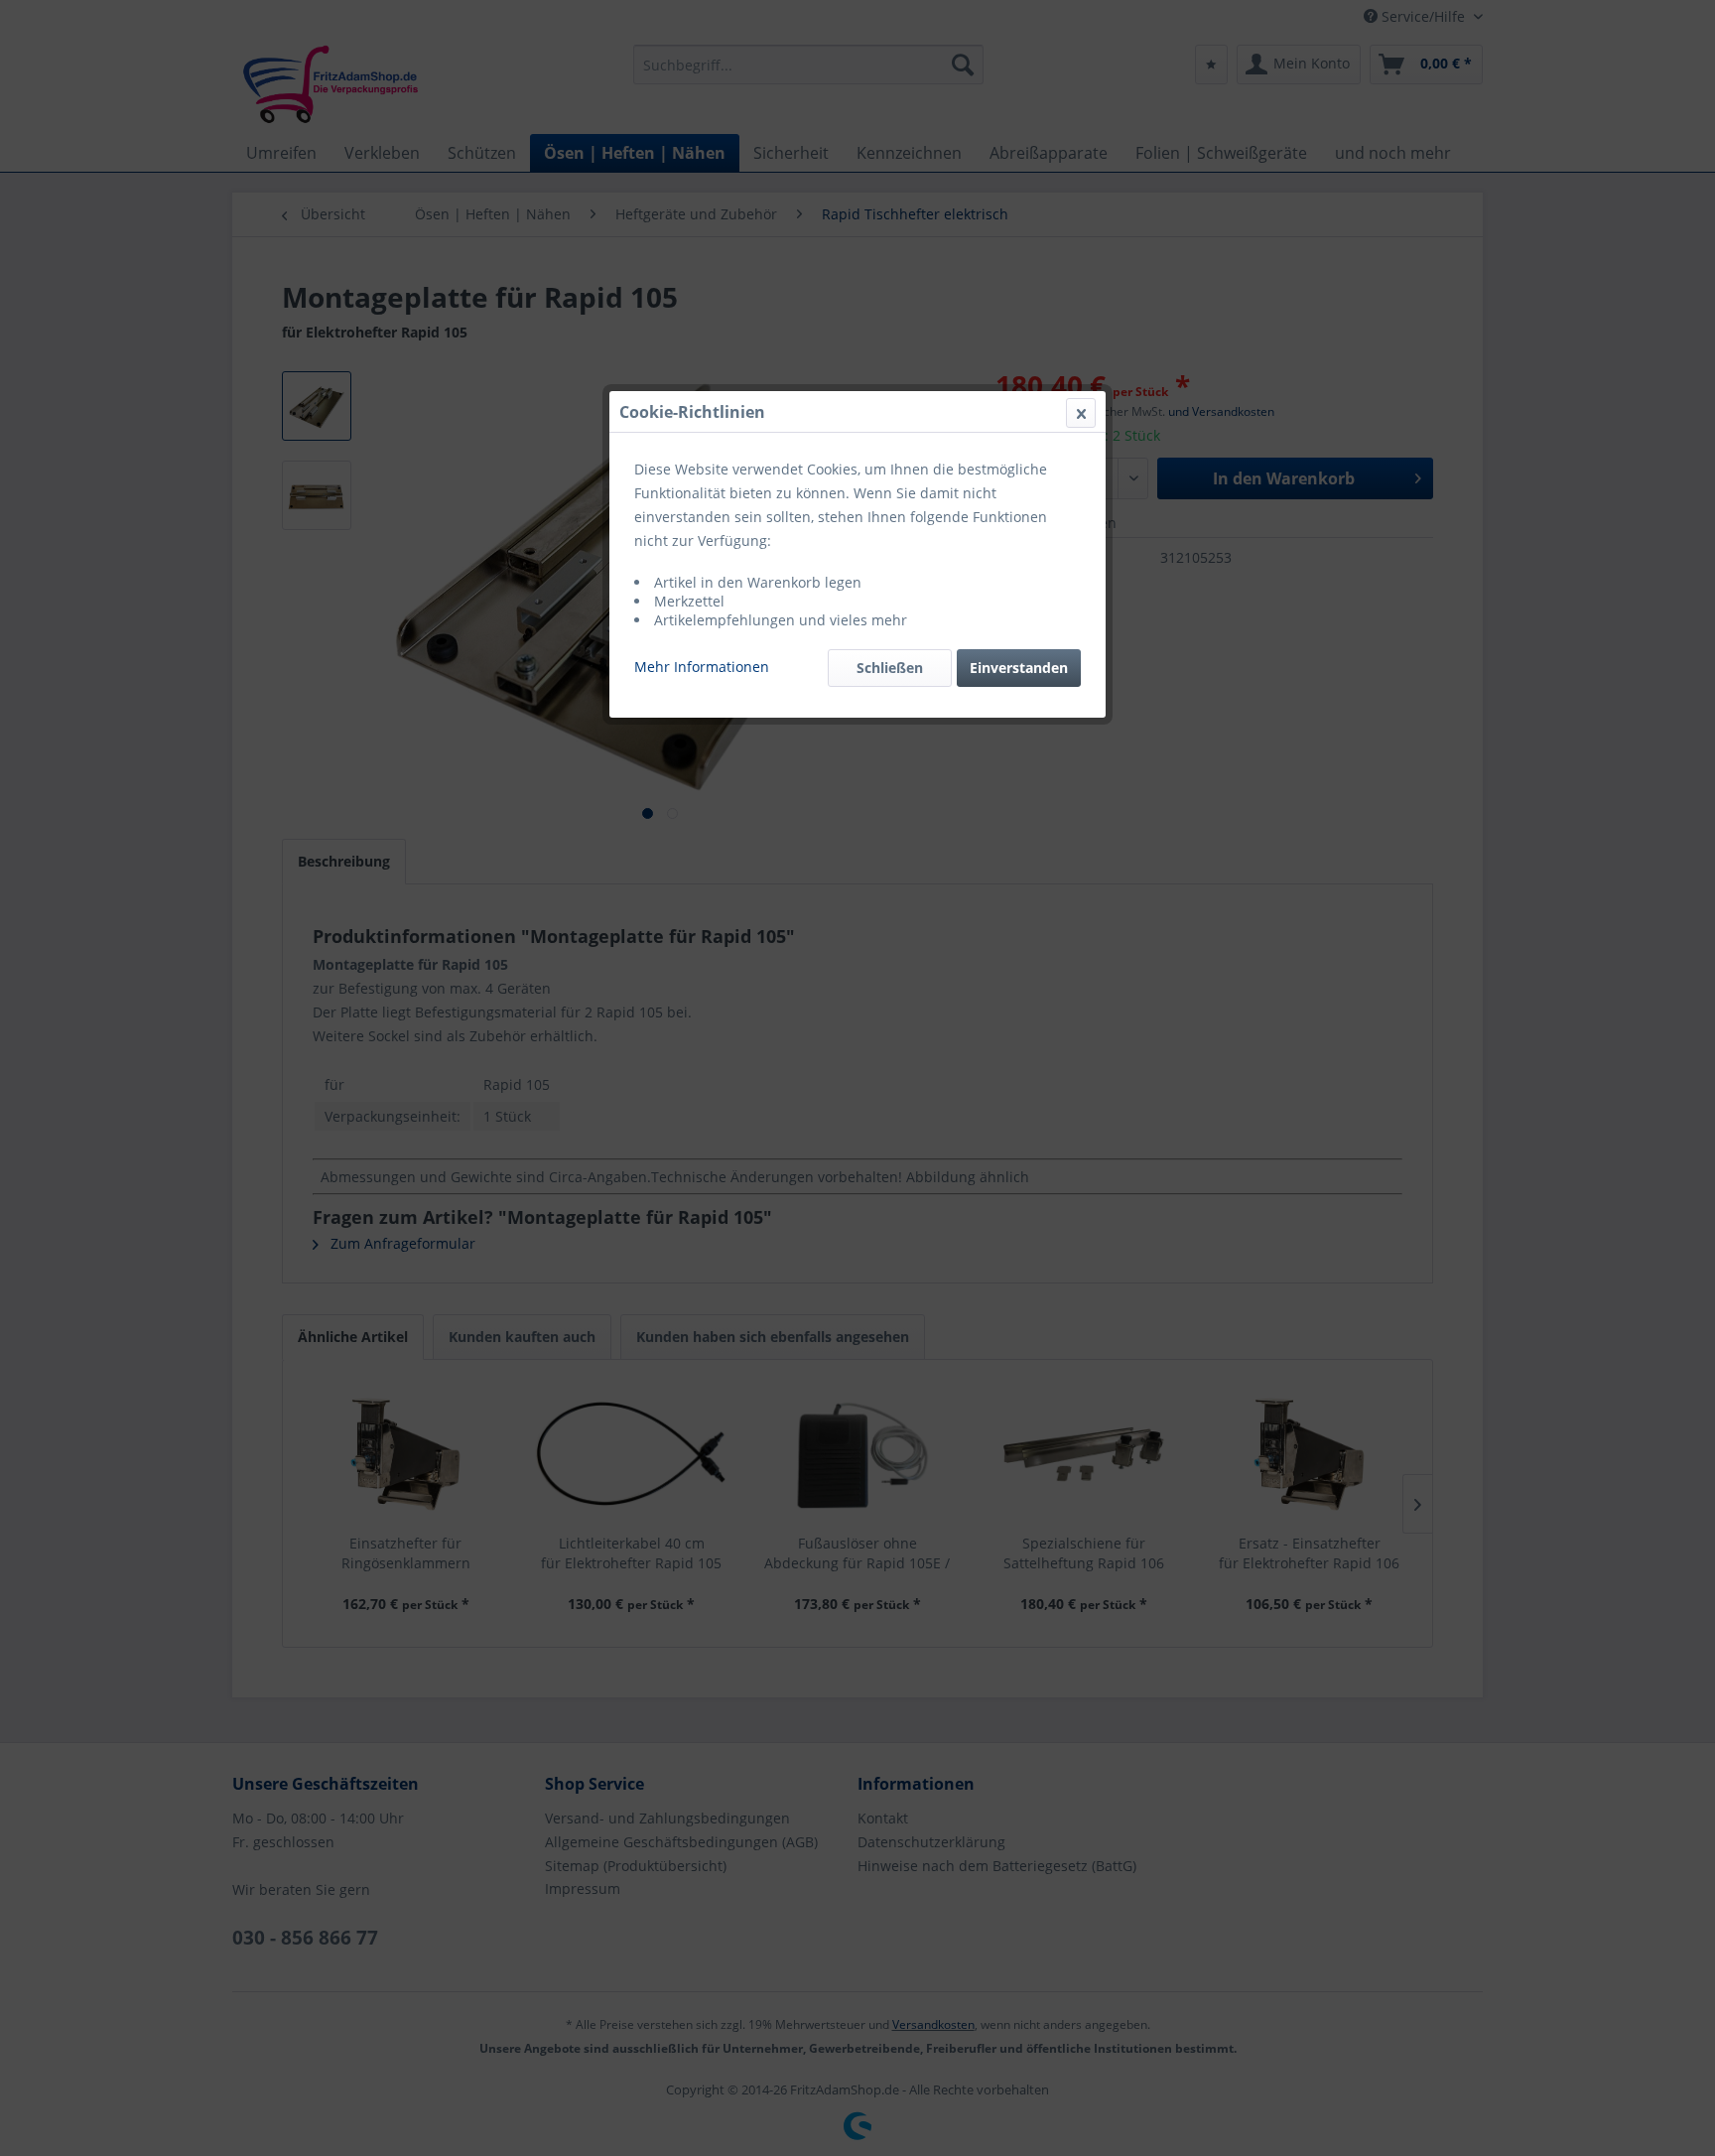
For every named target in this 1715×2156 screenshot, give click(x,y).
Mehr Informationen (702, 667)
